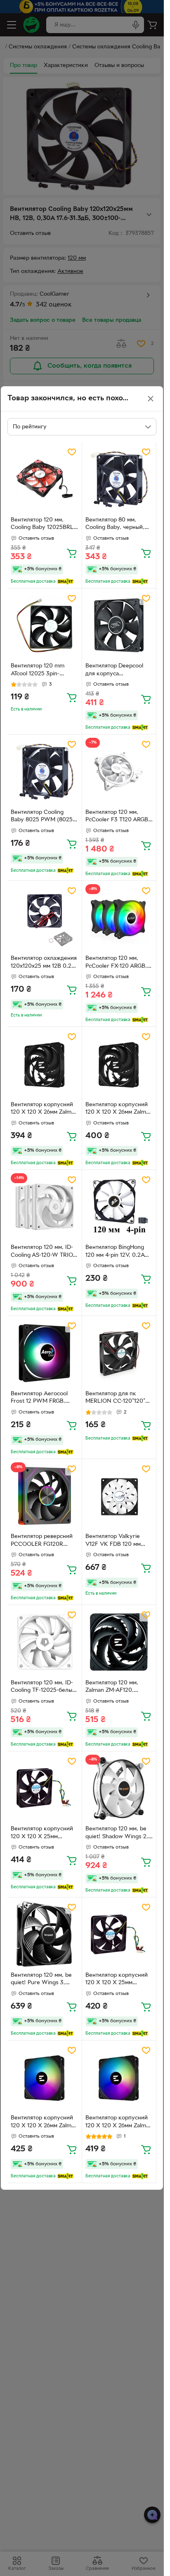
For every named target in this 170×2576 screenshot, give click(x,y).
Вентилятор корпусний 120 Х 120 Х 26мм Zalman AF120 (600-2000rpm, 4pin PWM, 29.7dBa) (44, 1110)
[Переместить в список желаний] (72, 452)
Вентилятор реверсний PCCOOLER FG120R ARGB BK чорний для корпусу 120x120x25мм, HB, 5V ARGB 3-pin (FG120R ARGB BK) (43, 1541)
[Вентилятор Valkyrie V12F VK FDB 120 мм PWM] (119, 1496)
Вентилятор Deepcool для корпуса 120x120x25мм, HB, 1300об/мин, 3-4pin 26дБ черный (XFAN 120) (119, 671)
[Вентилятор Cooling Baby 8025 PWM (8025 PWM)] (45, 772)
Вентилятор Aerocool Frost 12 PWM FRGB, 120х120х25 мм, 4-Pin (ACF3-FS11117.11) (39, 1399)
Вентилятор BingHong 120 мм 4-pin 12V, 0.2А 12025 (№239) (115, 1252)
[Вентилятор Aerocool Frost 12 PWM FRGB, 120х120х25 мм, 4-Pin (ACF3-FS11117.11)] (45, 1353)
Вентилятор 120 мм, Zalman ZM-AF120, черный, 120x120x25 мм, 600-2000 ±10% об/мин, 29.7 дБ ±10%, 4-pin (118, 1688)
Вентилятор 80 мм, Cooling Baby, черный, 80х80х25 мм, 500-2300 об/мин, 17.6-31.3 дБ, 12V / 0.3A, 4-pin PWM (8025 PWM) (119, 525)
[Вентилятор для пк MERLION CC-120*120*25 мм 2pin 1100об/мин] (119, 1353)
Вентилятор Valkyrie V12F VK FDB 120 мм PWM (113, 1541)
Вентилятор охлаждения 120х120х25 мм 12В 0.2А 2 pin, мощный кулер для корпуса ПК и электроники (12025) (44, 963)
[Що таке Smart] (65, 581)
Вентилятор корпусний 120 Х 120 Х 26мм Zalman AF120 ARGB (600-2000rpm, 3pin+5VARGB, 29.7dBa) (44, 2123)
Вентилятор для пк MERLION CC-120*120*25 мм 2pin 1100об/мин (119, 1399)
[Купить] (72, 553)
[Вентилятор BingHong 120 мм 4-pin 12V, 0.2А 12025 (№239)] (119, 1207)
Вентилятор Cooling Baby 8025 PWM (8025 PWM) (42, 817)
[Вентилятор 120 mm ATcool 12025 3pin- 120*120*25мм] (45, 626)
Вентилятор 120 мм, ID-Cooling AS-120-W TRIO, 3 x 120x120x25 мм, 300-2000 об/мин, (43, 1252)
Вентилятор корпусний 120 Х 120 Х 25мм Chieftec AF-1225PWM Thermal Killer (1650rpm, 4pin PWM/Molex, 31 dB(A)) (43, 1834)
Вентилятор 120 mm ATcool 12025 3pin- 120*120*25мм (38, 671)
